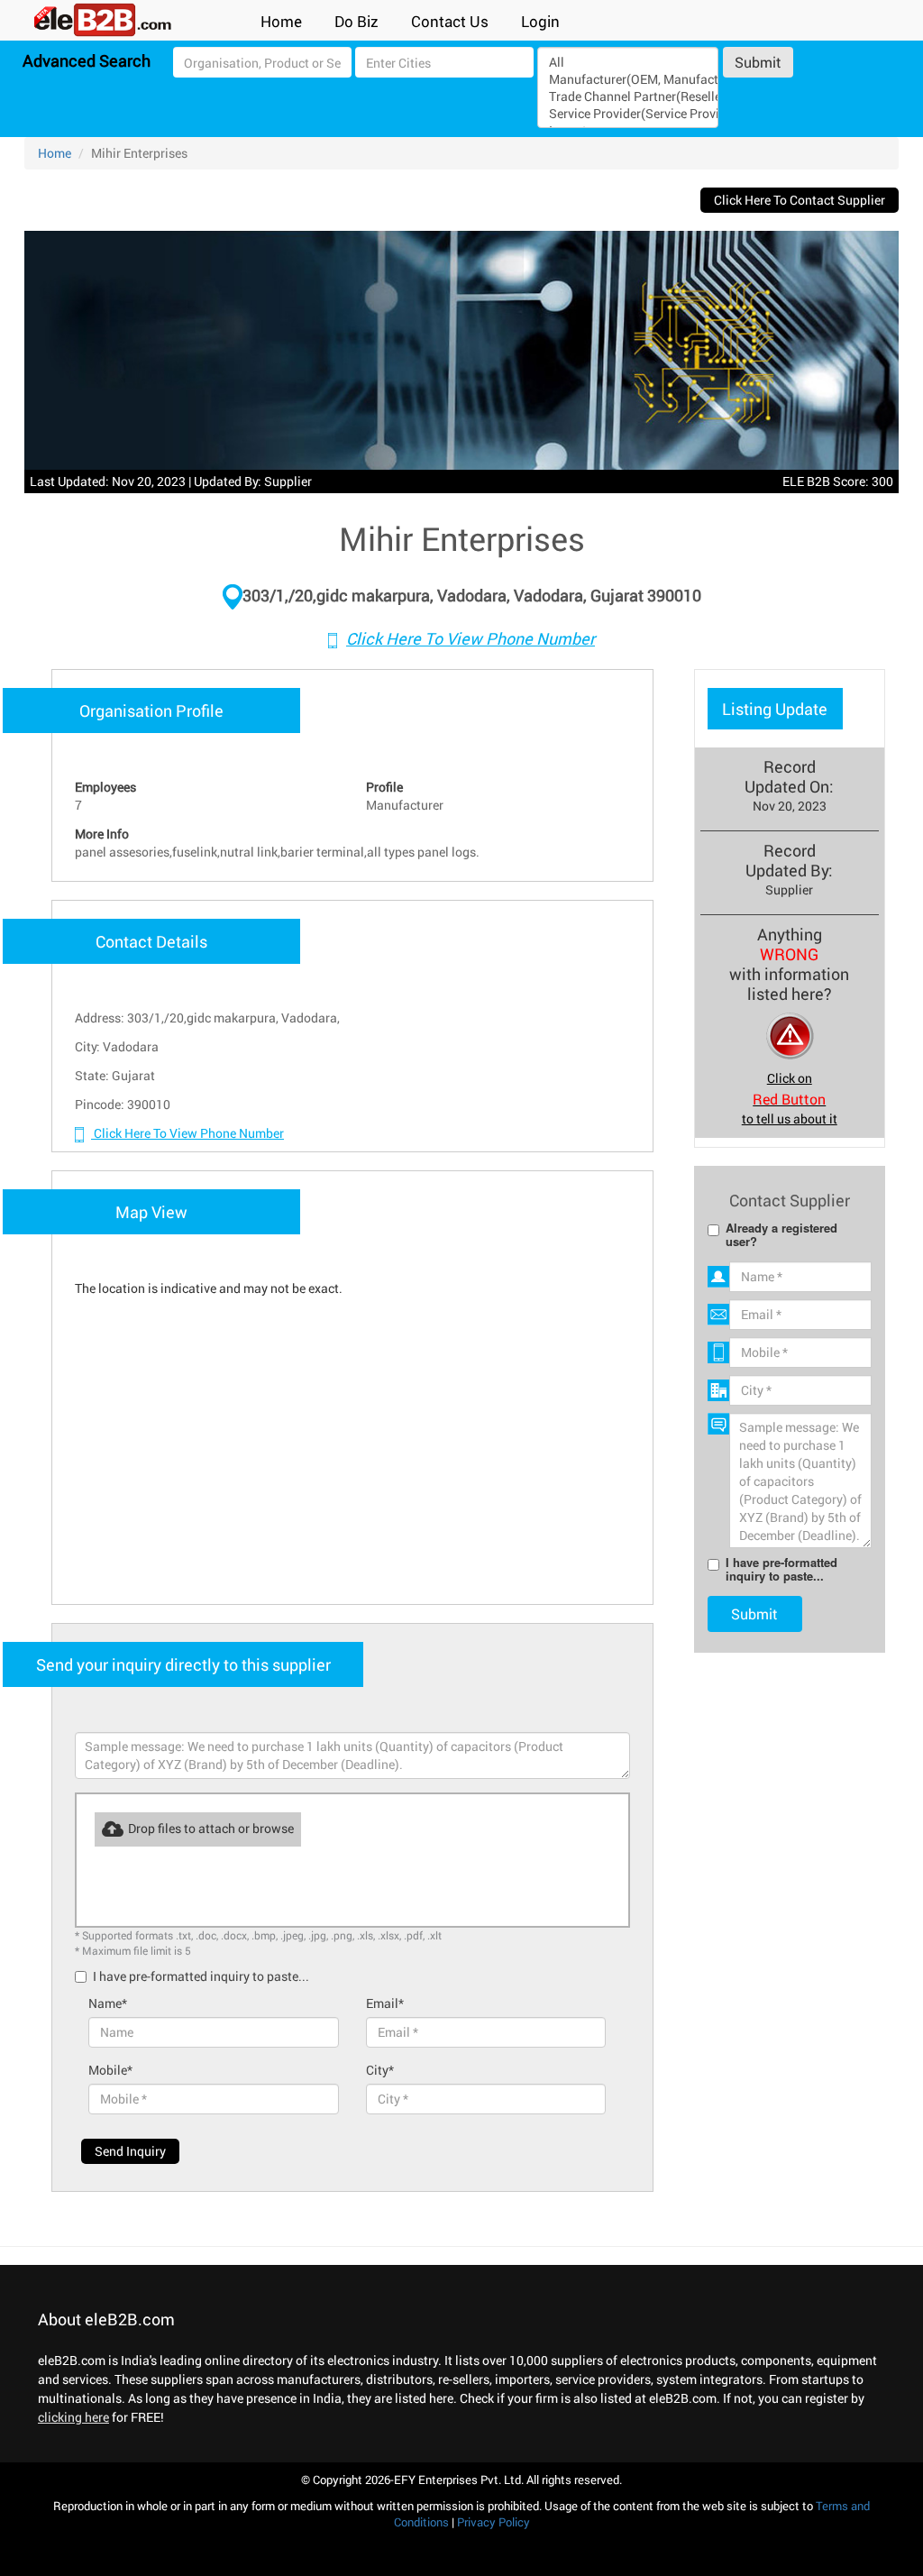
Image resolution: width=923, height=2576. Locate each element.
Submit (758, 62)
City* (380, 2070)
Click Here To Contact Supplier (800, 200)
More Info (102, 834)
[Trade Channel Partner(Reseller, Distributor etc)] (628, 96)
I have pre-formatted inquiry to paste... (201, 1976)
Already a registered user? (781, 1234)
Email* (385, 2003)
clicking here (73, 2417)
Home (281, 21)
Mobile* (110, 2070)
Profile (384, 787)
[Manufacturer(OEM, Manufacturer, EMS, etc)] (628, 79)
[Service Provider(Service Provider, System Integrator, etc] (628, 113)
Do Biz (356, 21)
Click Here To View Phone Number (471, 638)
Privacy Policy (493, 2522)
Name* (108, 2003)
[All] (628, 62)
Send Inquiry (130, 2151)
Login (540, 21)
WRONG (789, 954)
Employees (105, 787)
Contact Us (450, 21)
